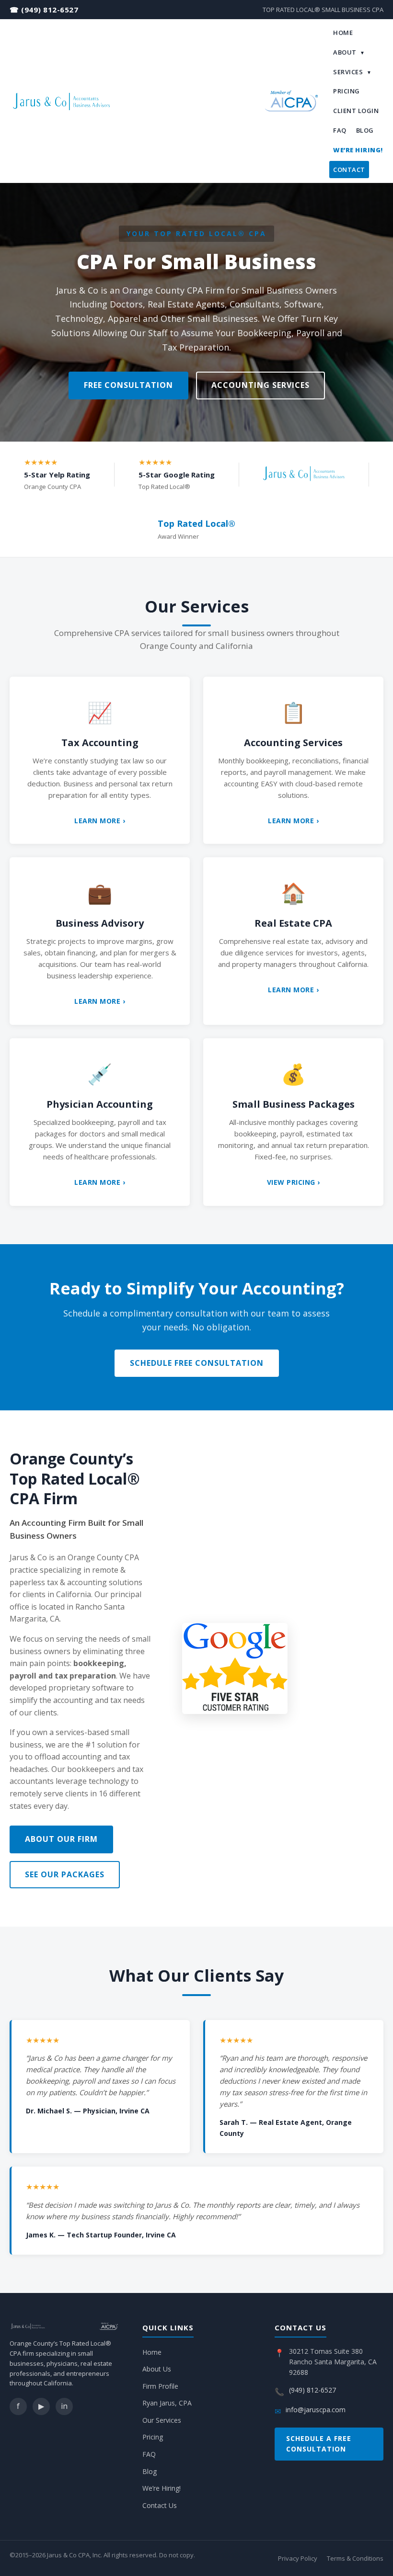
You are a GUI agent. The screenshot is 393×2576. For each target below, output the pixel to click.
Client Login (356, 111)
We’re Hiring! (358, 150)
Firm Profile (160, 2386)
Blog (365, 130)
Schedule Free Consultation (197, 1363)
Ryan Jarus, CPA (167, 2403)
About (349, 52)
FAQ (340, 130)
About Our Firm (61, 1839)
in (64, 2406)
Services (352, 72)
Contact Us (160, 2505)
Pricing (347, 91)
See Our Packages (65, 1874)
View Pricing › (294, 1182)
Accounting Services (260, 385)
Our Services (162, 2420)
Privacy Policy (298, 2558)
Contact (349, 170)
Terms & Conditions (355, 2558)
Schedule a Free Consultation (319, 2444)
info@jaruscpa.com (316, 2410)
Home (343, 33)
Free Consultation (128, 385)
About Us (157, 2369)
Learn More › (100, 821)
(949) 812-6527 (50, 10)
